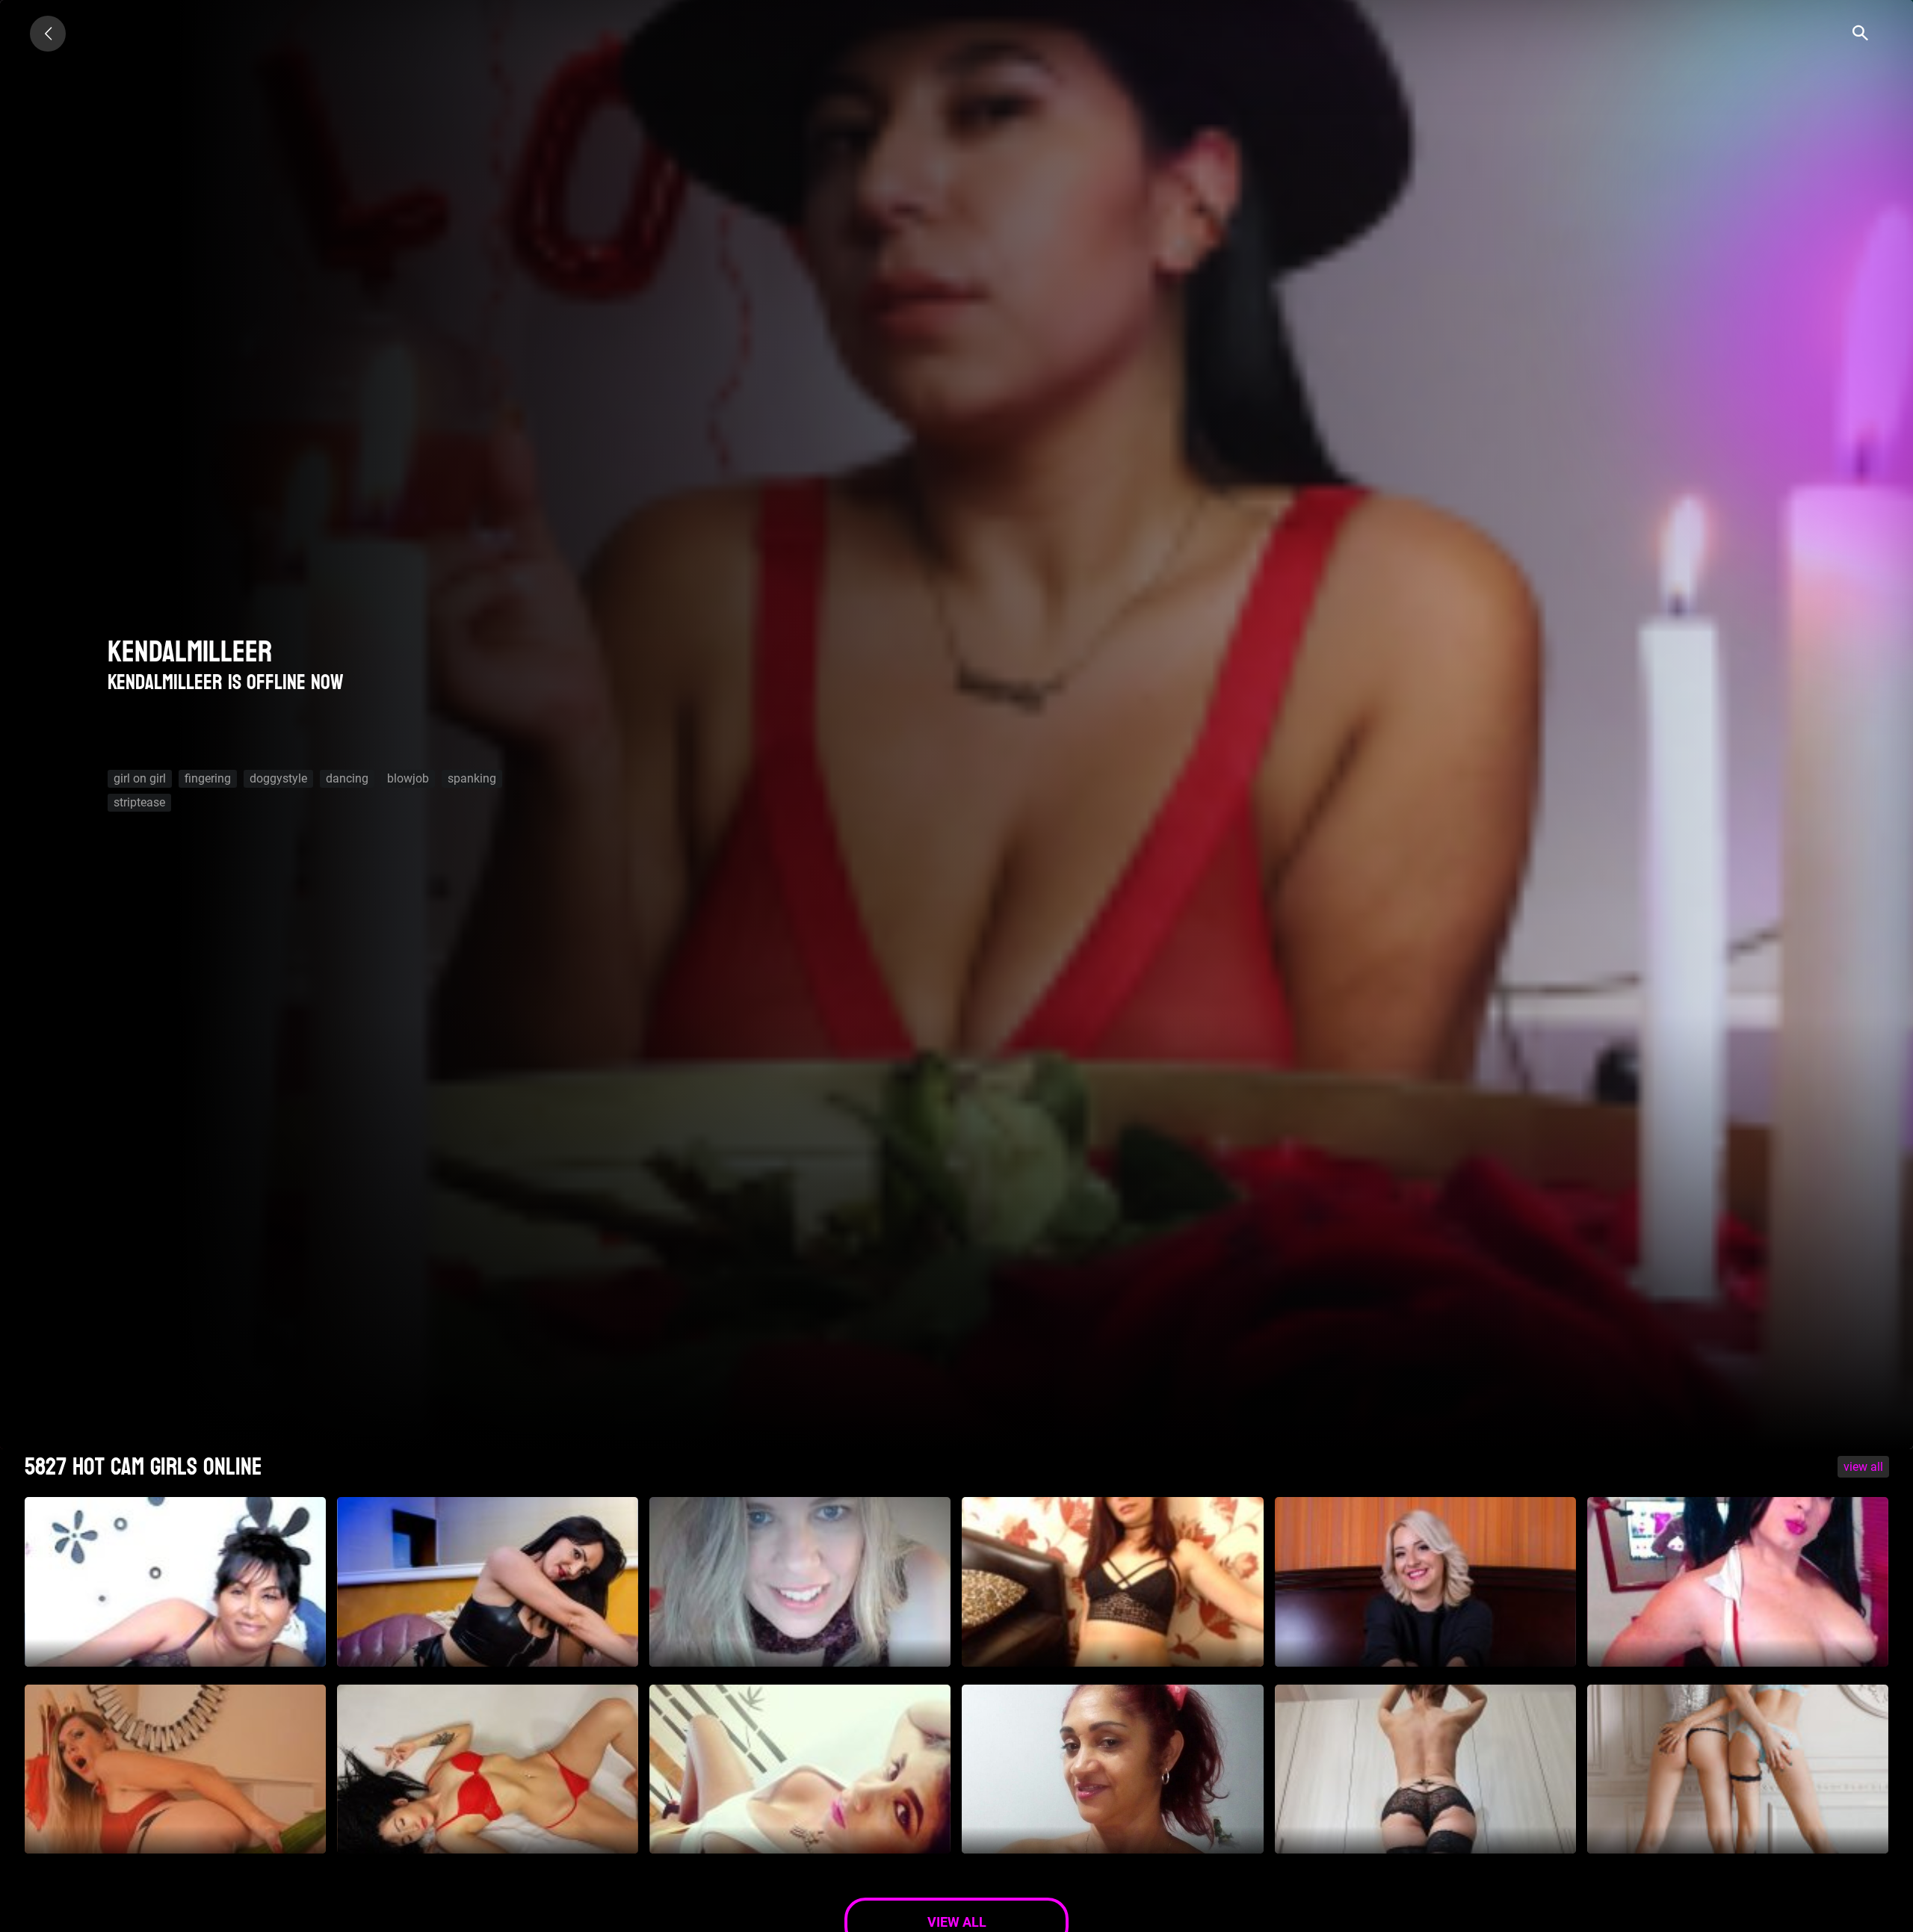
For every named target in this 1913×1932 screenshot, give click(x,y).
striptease (139, 802)
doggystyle (278, 778)
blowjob (408, 778)
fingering (208, 778)
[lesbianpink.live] (48, 34)
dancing (347, 778)
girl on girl (140, 778)
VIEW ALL (1863, 1467)
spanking (472, 778)
